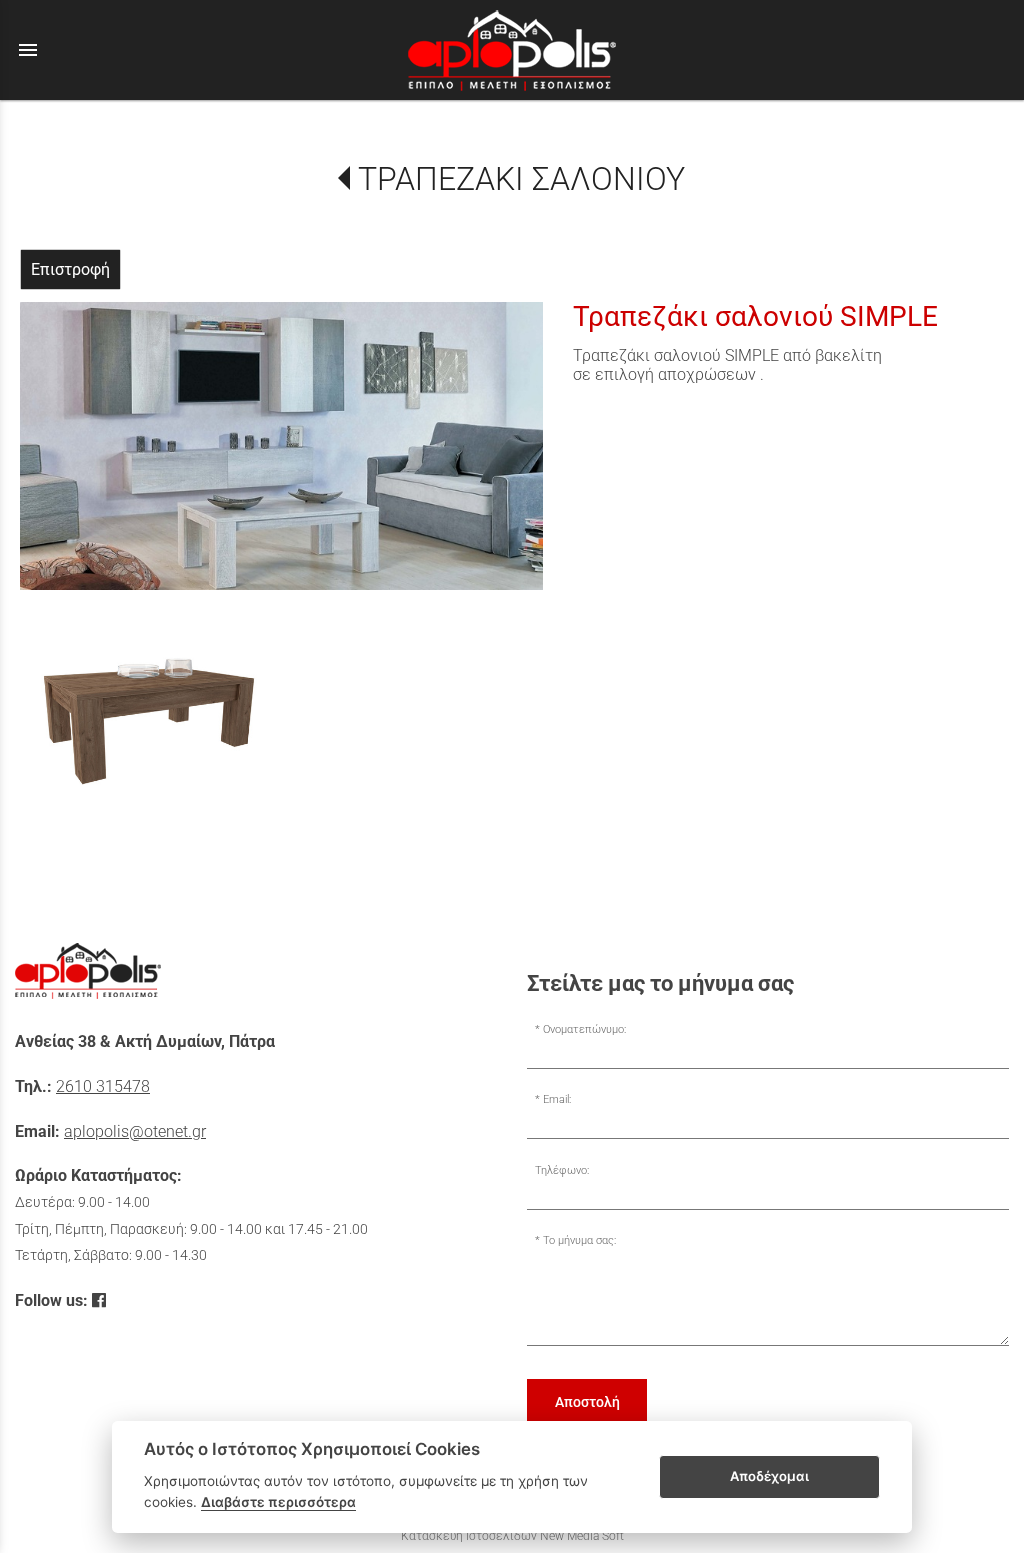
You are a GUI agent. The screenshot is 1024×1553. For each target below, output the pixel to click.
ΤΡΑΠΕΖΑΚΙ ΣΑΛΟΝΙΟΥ (521, 179)
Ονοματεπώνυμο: (584, 1029)
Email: (557, 1099)
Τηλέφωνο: (562, 1170)
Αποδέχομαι (769, 1476)
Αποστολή (587, 1402)
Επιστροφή (70, 269)
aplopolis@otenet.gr (135, 1131)
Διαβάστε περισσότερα (278, 1502)
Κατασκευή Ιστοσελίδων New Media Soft (512, 1536)
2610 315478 (103, 1086)
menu (28, 50)
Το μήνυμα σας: (579, 1240)
